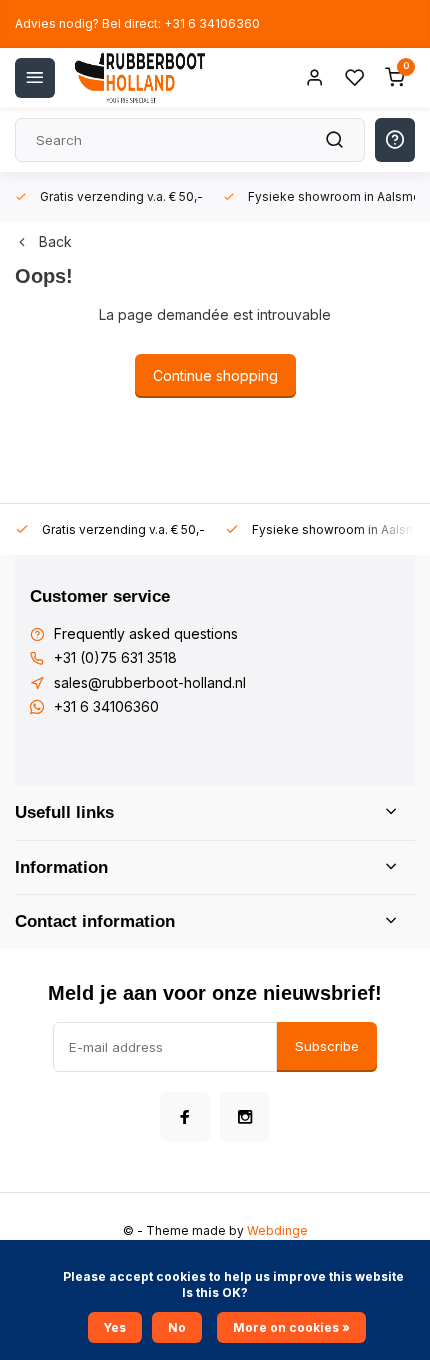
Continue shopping (215, 375)
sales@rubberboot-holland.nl (150, 682)
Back (55, 241)
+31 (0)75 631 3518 (115, 657)
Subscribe (327, 1046)
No (177, 1327)
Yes (115, 1327)
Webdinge (277, 1230)
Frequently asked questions (146, 633)
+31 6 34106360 (106, 706)
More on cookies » (291, 1327)
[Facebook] (185, 1117)
